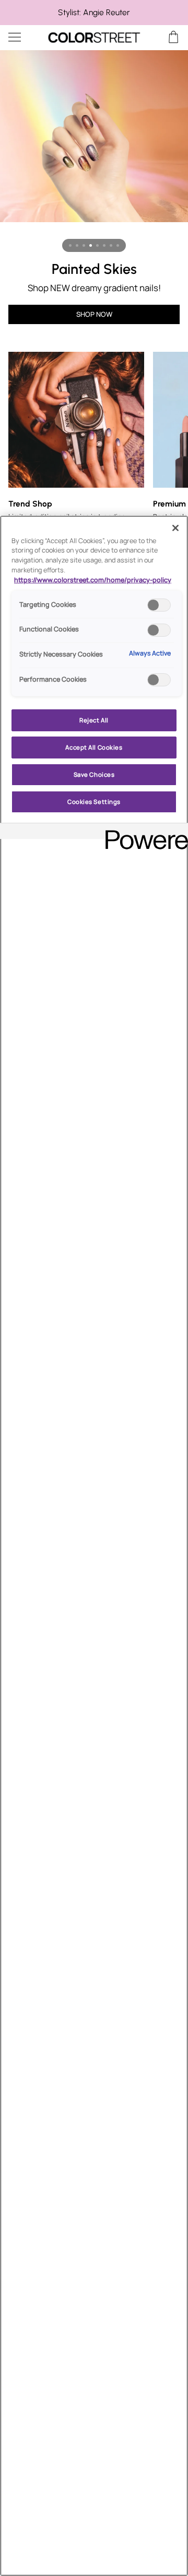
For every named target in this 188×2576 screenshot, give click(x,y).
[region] (94, 13)
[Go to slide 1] (70, 245)
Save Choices (94, 774)
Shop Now (94, 314)
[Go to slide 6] (104, 245)
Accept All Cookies (94, 747)
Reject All (94, 720)
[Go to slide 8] (118, 245)
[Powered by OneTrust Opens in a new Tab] (143, 832)
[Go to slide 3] (84, 245)
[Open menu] (24, 37)
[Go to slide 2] (77, 245)
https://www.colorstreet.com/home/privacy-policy (93, 580)
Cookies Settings (94, 802)
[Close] (175, 528)
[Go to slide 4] (91, 245)
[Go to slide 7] (111, 245)
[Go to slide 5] (97, 245)
